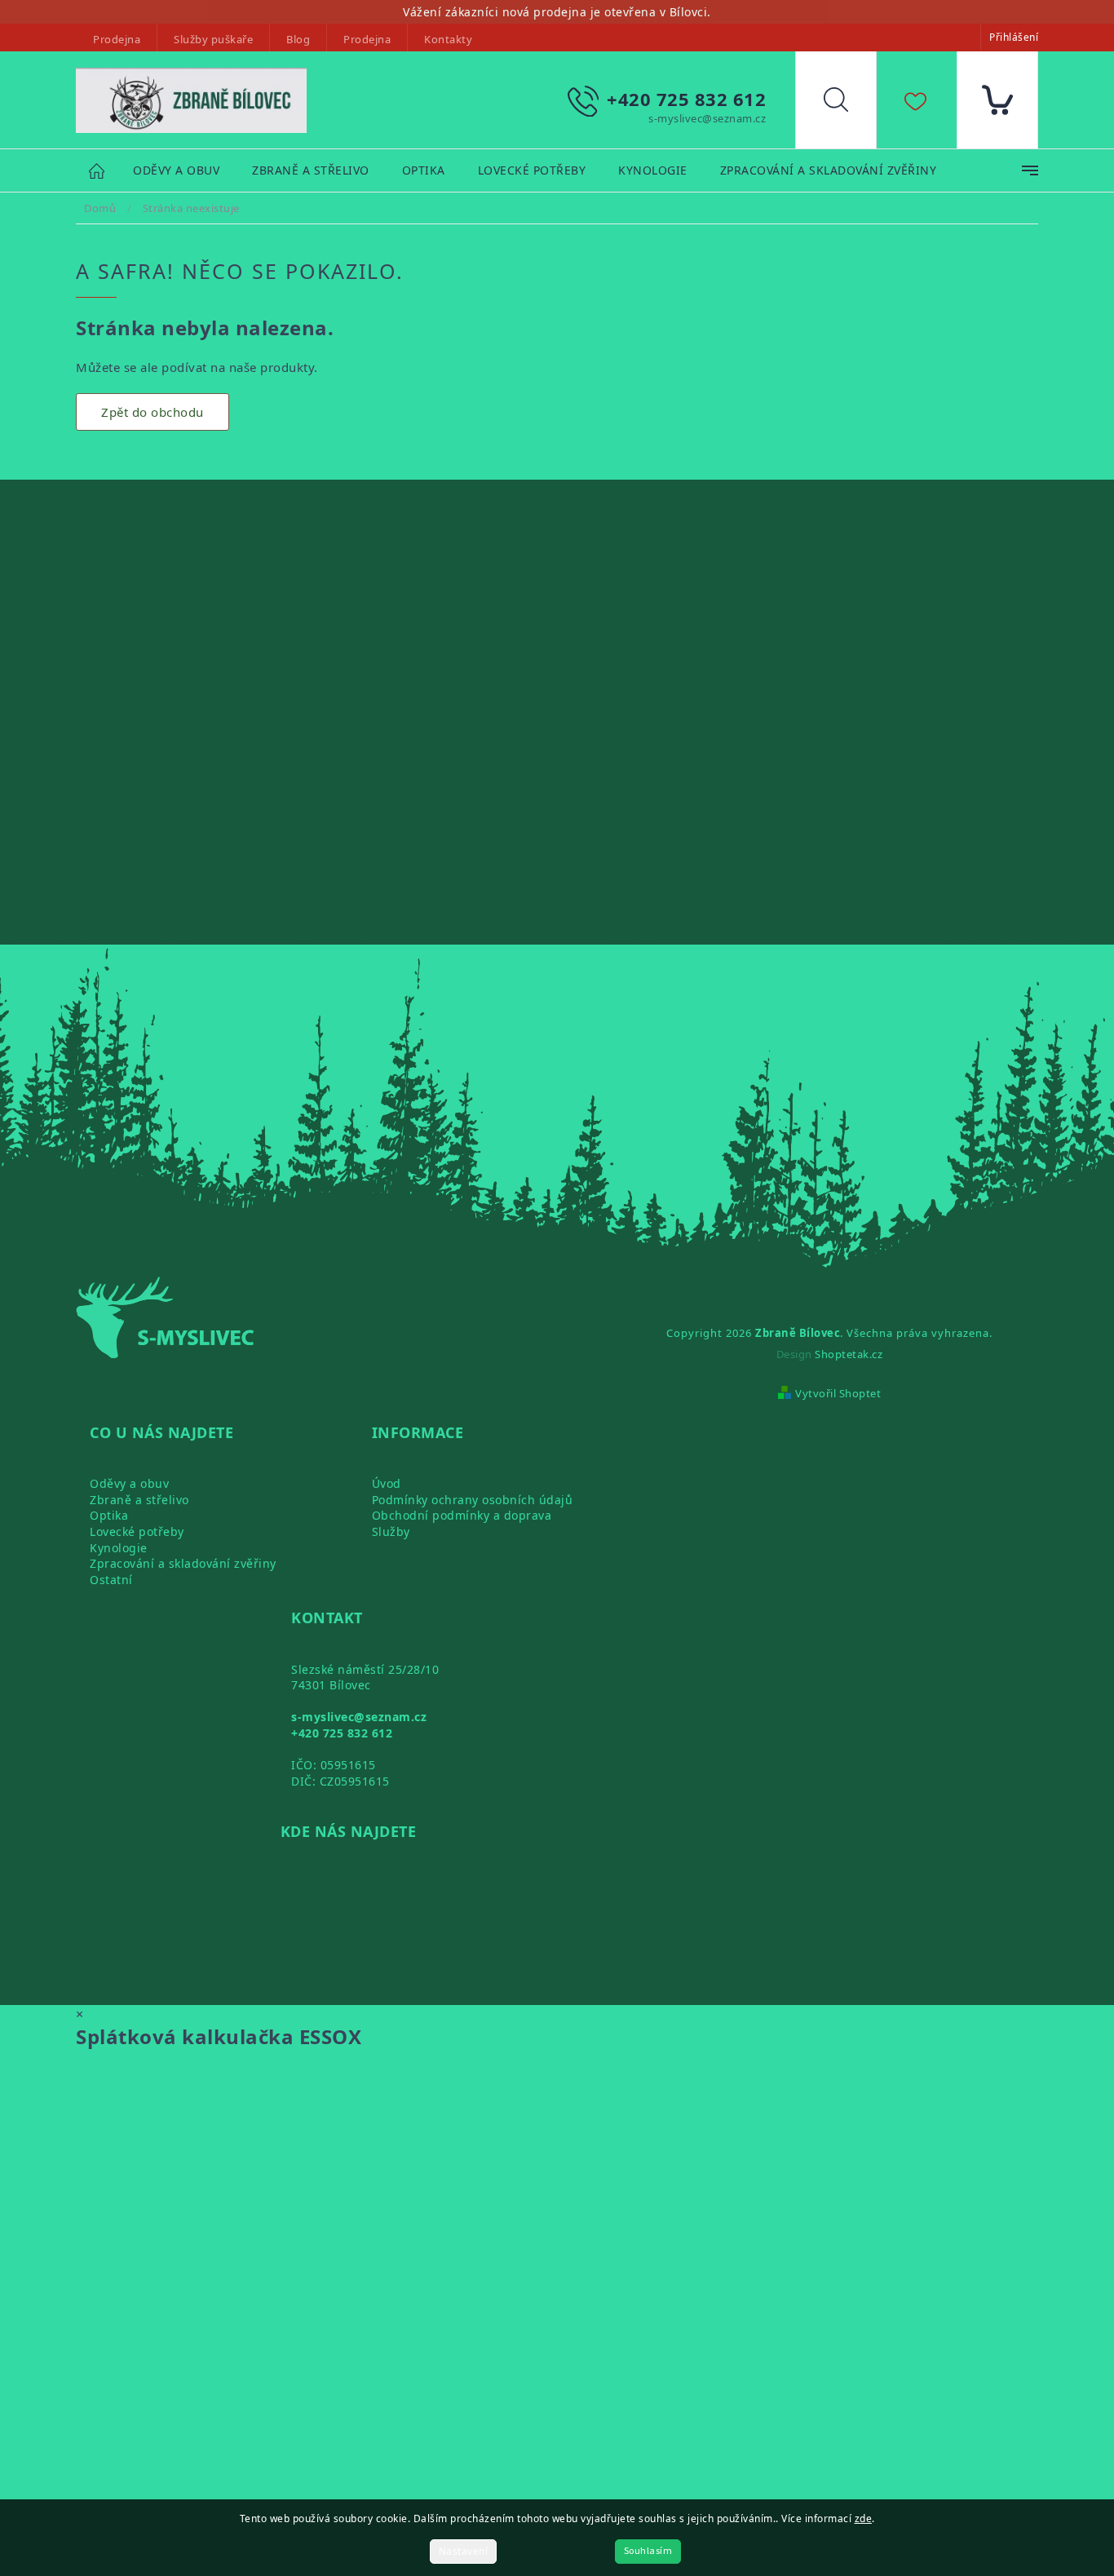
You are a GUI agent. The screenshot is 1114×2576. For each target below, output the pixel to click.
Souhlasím (648, 2551)
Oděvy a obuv (129, 1483)
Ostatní (111, 1580)
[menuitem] (176, 171)
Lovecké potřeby (137, 1531)
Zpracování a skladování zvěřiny (183, 1563)
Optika (109, 1515)
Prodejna (117, 39)
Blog (298, 39)
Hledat (848, 104)
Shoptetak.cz (849, 1354)
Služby (391, 1531)
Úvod (387, 1483)
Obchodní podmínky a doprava (462, 1515)
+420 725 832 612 (342, 1733)
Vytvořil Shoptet (838, 1393)
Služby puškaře (213, 39)
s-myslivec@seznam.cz (359, 1717)
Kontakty (448, 39)
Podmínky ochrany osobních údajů (473, 1500)
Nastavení (464, 2551)
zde (864, 2518)
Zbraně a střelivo (139, 1500)
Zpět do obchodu (153, 412)
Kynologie (119, 1548)
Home (104, 170)
